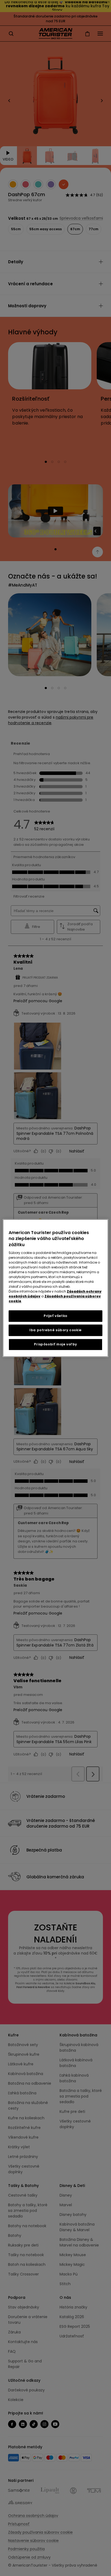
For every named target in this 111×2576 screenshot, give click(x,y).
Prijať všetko (55, 1316)
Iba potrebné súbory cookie (55, 1330)
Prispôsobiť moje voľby (55, 1344)
